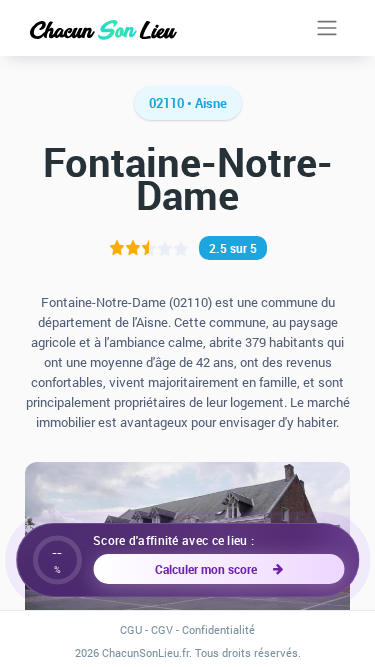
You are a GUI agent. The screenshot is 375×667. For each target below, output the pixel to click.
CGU (131, 629)
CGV (162, 629)
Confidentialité (218, 629)
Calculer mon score (209, 569)
